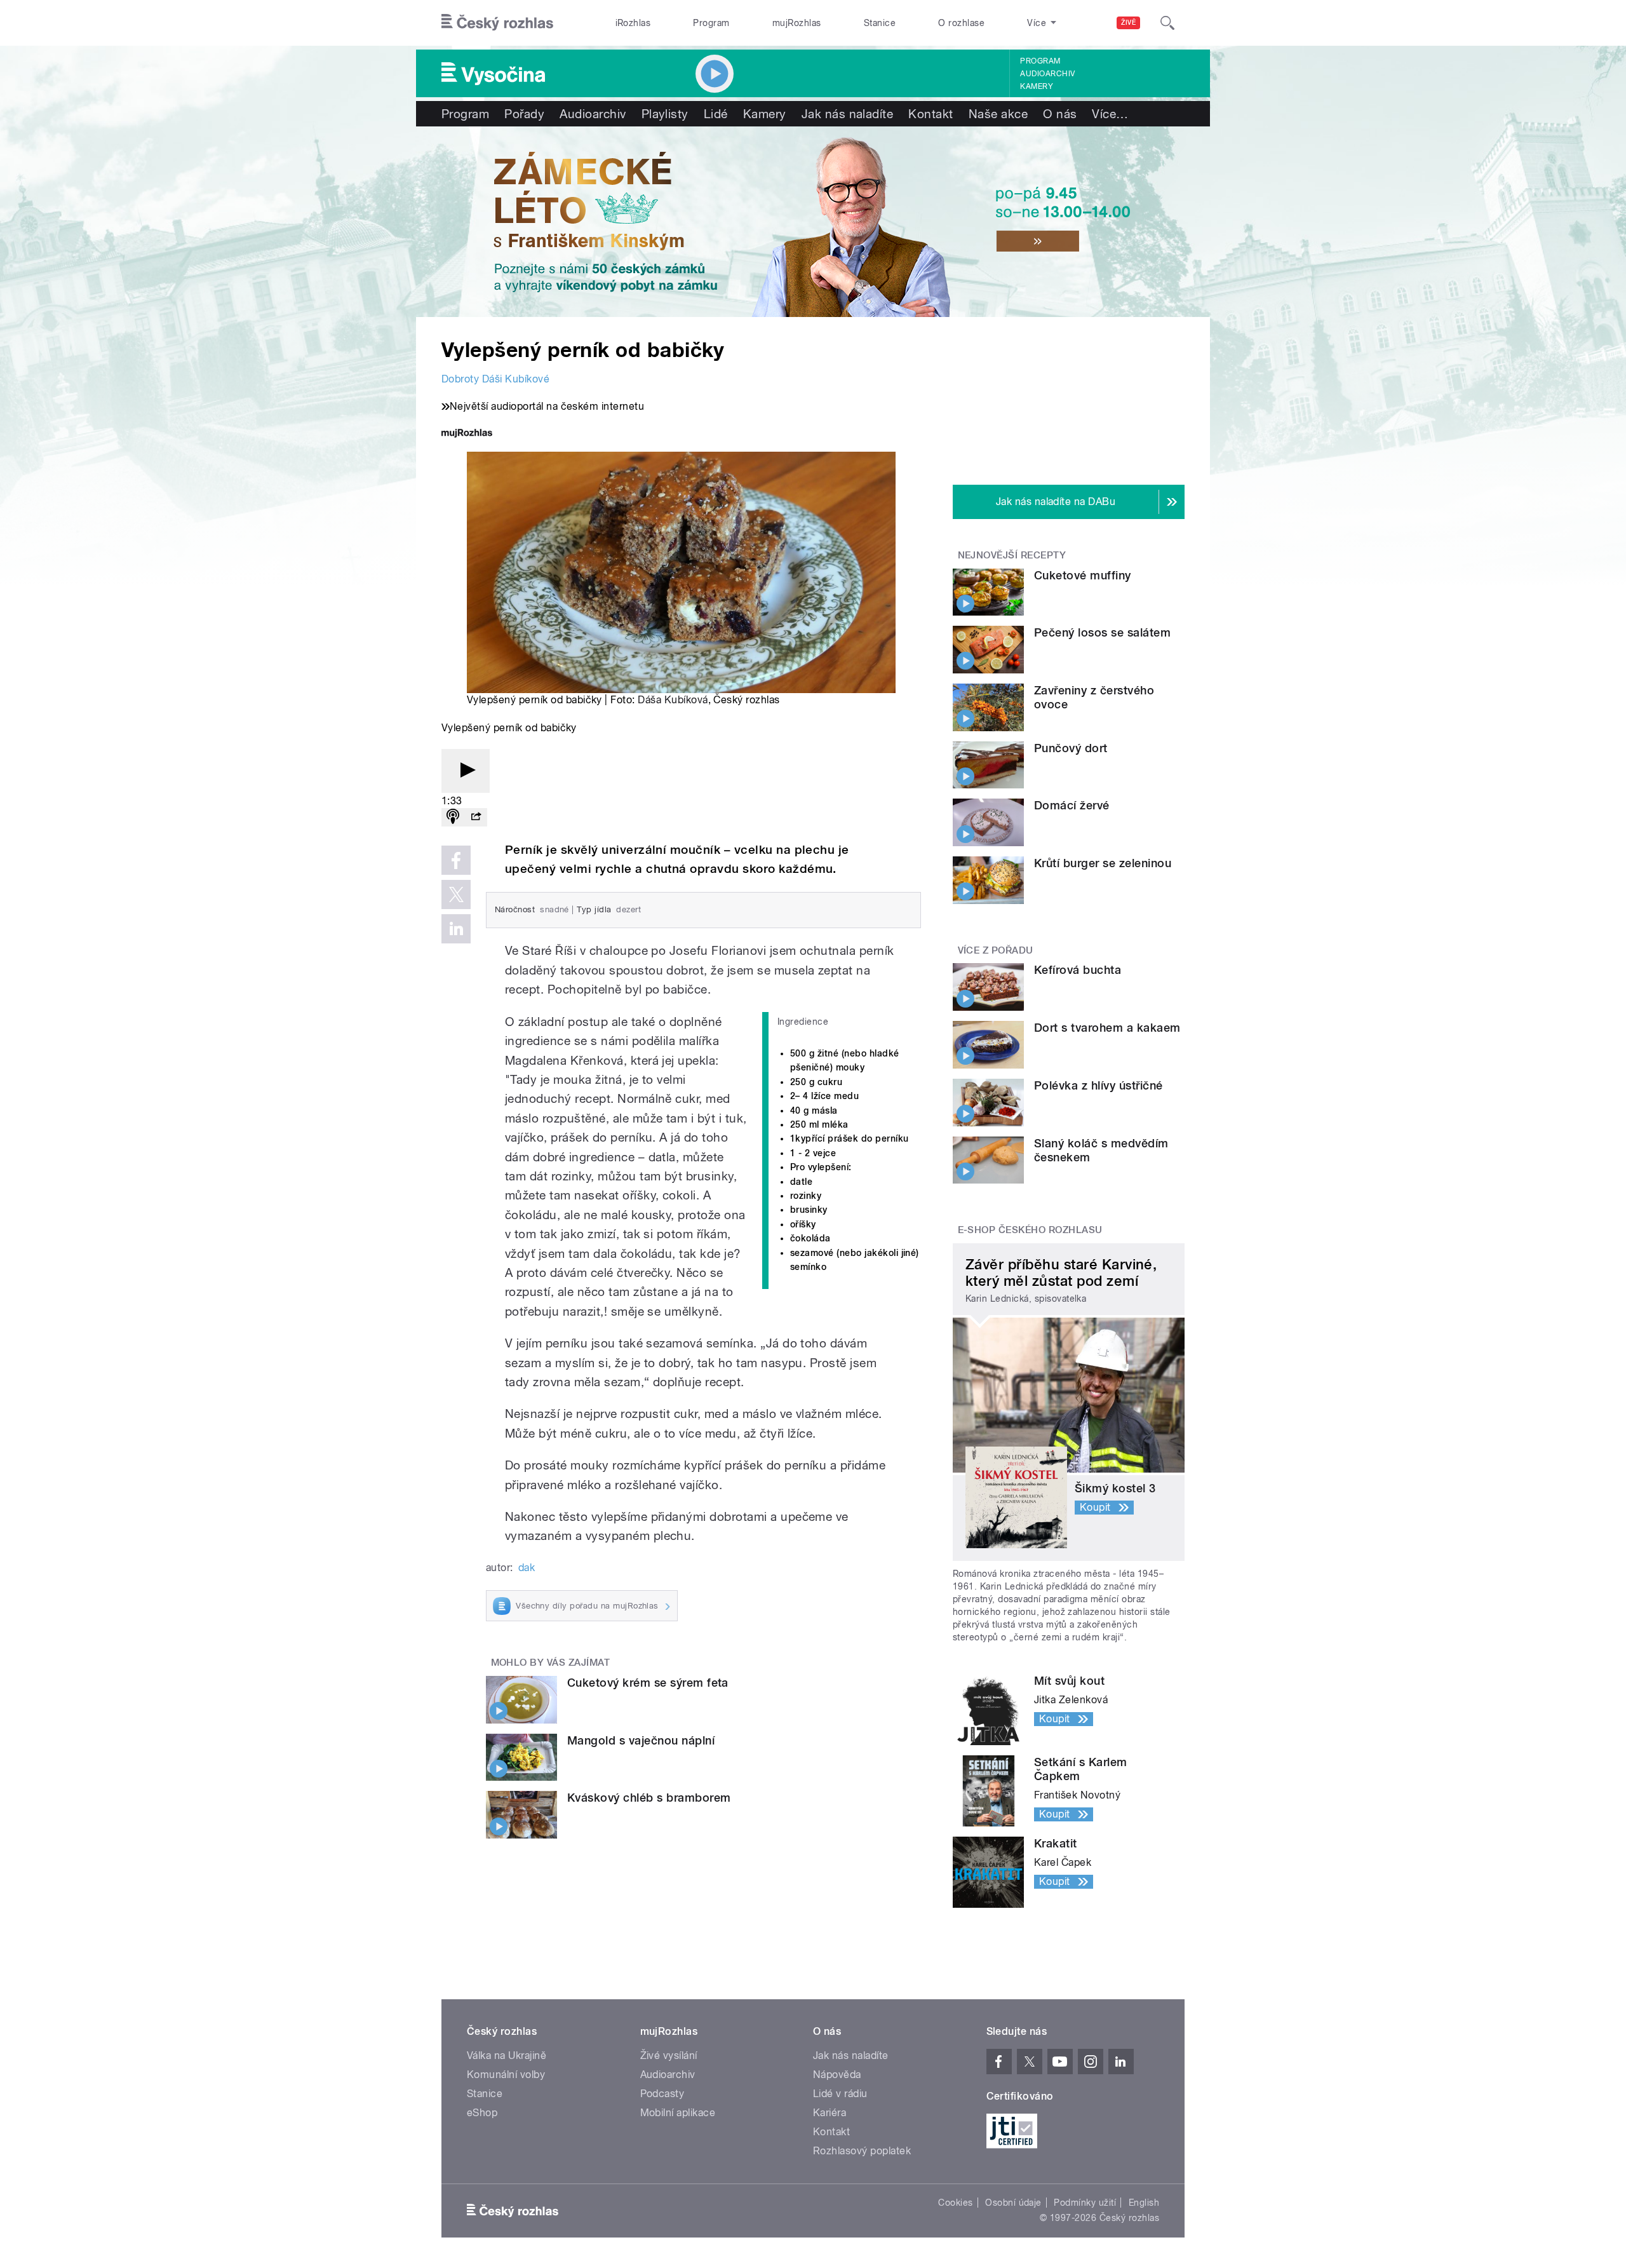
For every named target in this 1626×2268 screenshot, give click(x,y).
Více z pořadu (996, 950)
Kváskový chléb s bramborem (649, 1798)
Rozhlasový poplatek (862, 2151)
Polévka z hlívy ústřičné (1099, 1085)
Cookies (955, 2203)
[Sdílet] (476, 817)
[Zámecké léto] (813, 222)
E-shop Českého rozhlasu (1030, 1230)
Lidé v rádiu (840, 2094)
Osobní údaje (1013, 2203)
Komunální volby (506, 2075)
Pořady (524, 114)
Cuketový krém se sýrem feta (648, 1683)
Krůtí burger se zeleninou (1103, 863)
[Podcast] (453, 817)
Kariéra (830, 2113)
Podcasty (662, 2094)
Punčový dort (1071, 748)
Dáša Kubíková (673, 700)
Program (711, 23)
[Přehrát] (466, 771)
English (1144, 2203)
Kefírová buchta (1078, 970)
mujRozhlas (797, 23)
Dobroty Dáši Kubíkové (495, 379)
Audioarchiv (1047, 74)
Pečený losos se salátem (1102, 632)
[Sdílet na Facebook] (456, 860)
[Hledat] (1167, 23)
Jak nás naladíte (848, 114)
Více (1110, 114)
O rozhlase (961, 23)
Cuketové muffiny (1083, 575)
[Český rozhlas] (497, 23)
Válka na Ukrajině (507, 2055)
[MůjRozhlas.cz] (467, 434)
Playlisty (665, 114)
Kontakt (931, 114)
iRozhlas (633, 23)
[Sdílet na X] (456, 894)
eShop (482, 2113)
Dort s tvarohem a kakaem (1107, 1028)
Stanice (880, 23)
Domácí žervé (1072, 805)
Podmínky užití (1085, 2203)
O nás (1060, 114)
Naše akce (998, 114)
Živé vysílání (669, 2055)
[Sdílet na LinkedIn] (456, 929)
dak (527, 1568)
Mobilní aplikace (678, 2113)
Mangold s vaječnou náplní (641, 1740)
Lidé (716, 114)
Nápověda (837, 2075)
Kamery (1037, 86)
